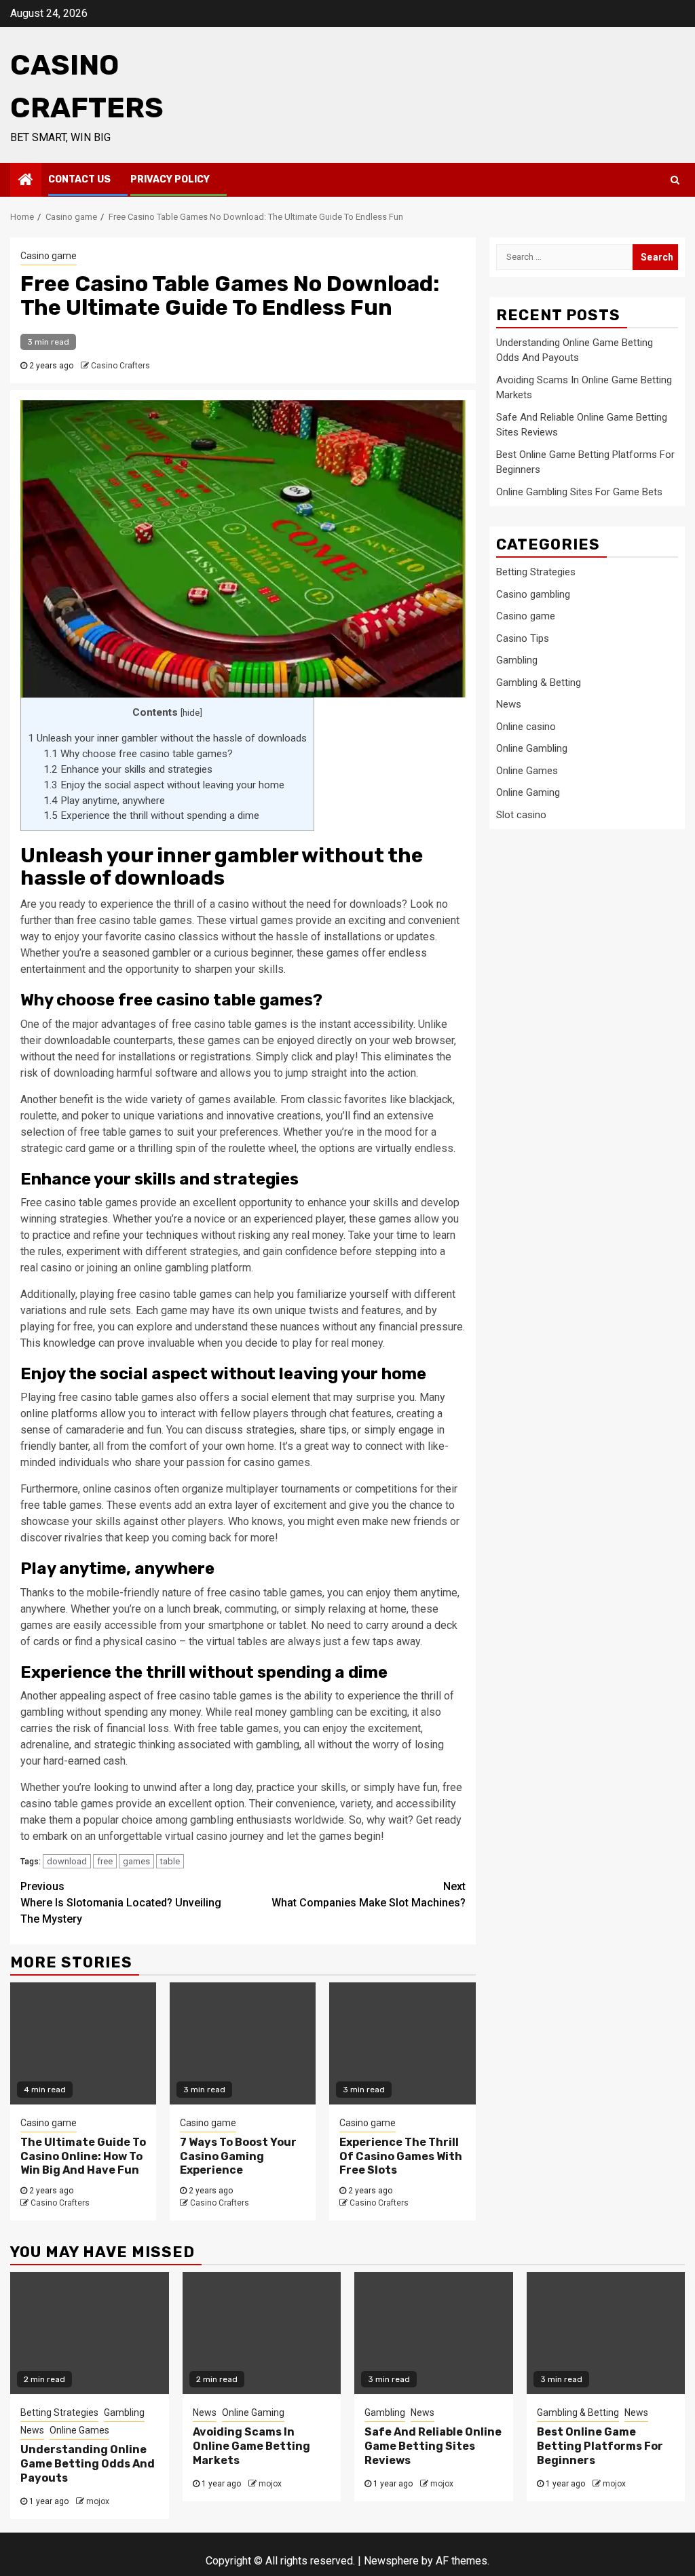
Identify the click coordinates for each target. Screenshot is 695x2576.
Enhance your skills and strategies (128, 769)
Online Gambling (532, 748)
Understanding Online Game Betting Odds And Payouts (88, 2464)
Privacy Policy (170, 179)
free (105, 1861)
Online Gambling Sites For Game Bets (579, 492)
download (67, 1861)
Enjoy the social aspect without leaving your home (164, 785)
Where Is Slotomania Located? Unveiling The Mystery (121, 1903)
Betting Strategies (536, 572)
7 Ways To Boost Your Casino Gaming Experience (238, 2156)
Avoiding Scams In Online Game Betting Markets (251, 2446)
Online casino (526, 727)
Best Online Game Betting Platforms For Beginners (600, 2446)
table (170, 1861)
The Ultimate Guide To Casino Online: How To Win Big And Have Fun (83, 2156)
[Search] (675, 180)
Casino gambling (533, 594)
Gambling (517, 660)
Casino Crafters (120, 366)
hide (191, 712)
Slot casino (521, 815)
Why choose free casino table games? (138, 754)
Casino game (49, 256)
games (136, 1861)
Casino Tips (523, 638)
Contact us (79, 179)
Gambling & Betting (539, 683)
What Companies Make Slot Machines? (369, 1895)
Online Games (527, 771)
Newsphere (391, 2561)
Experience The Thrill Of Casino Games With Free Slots (401, 2156)
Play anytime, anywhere (104, 801)
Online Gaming (528, 792)
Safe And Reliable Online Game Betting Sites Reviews (433, 2446)
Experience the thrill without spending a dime (151, 815)
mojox (98, 2501)
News (509, 704)
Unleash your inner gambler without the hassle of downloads (167, 738)
